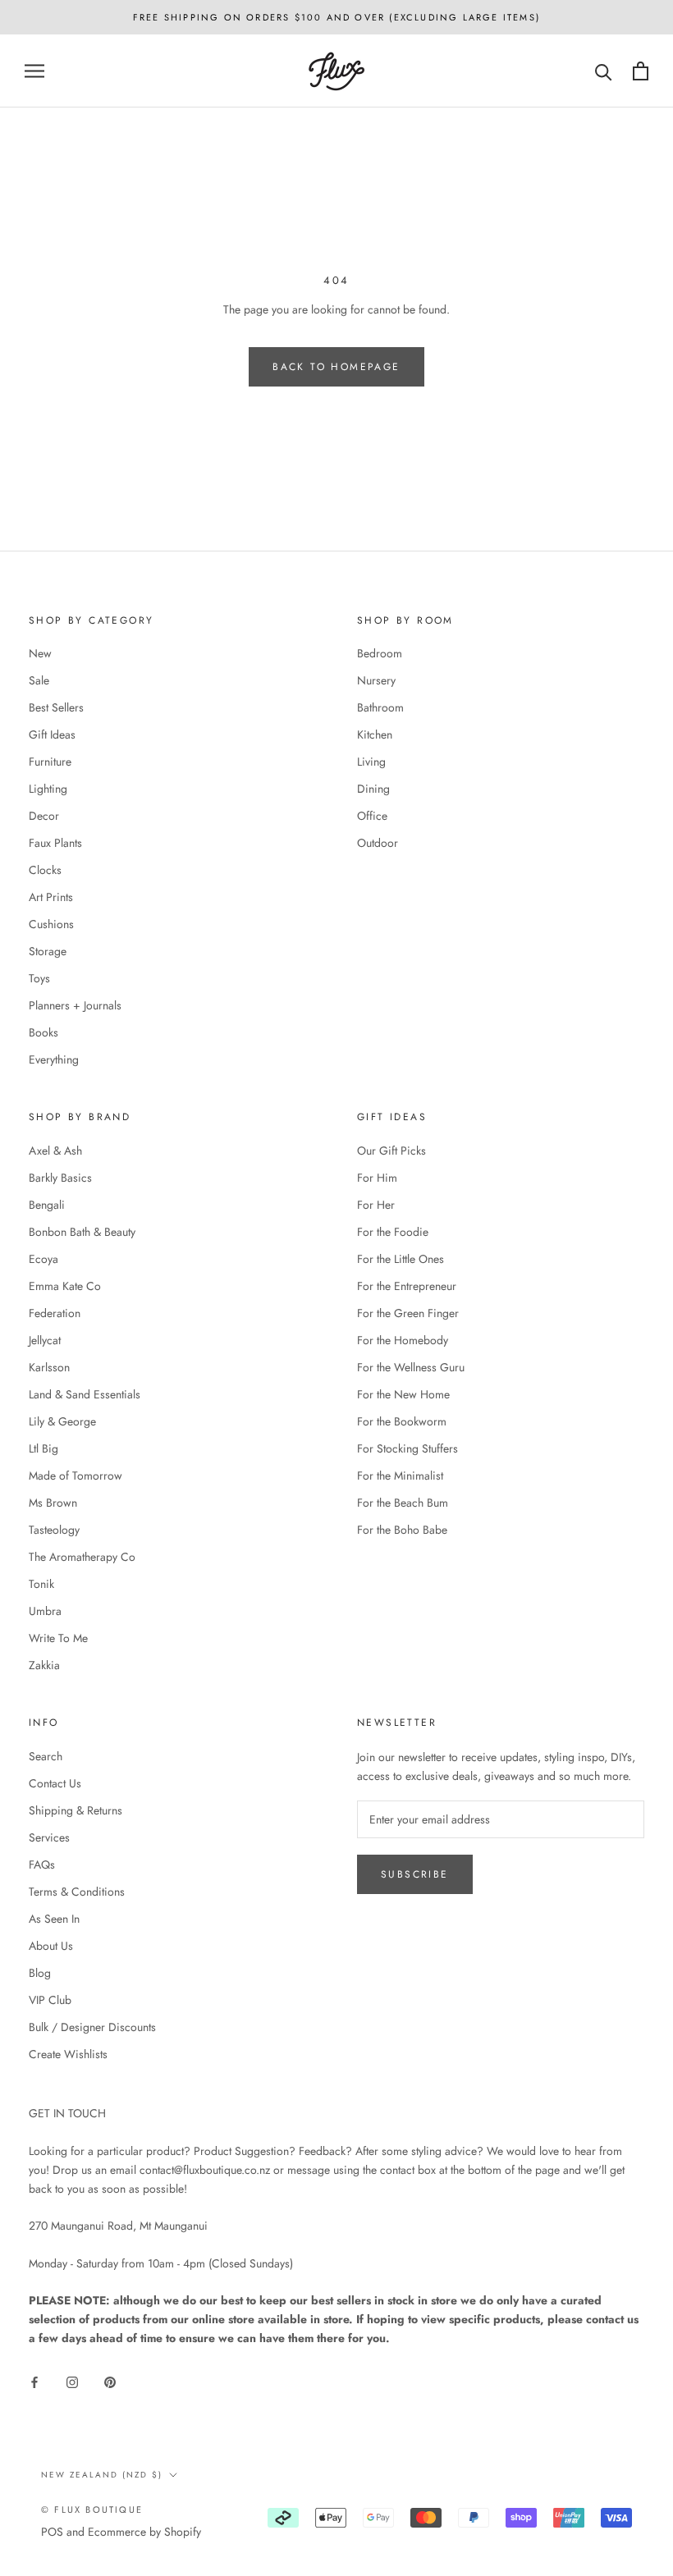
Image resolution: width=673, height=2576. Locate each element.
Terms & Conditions (77, 1892)
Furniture (50, 762)
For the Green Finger (408, 1313)
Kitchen (375, 734)
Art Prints (51, 897)
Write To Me (58, 1638)
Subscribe (415, 1874)
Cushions (51, 924)
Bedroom (380, 653)
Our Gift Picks (391, 1151)
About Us (51, 1946)
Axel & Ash (55, 1151)
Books (43, 1032)
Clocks (45, 870)
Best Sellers (56, 707)
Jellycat (45, 1340)
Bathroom (380, 707)
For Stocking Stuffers (407, 1448)
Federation (55, 1313)
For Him (377, 1178)
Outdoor (378, 843)
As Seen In (54, 1919)
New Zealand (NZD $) (102, 2475)
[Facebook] (34, 2381)
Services (49, 1837)
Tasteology (54, 1530)
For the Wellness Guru (411, 1367)
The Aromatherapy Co (82, 1557)
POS (52, 2532)
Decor (44, 816)
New (40, 653)
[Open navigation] (34, 71)
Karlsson (49, 1367)
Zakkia (44, 1665)
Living (371, 762)
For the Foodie (393, 1232)
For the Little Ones (401, 1259)
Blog (40, 1973)
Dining (373, 789)
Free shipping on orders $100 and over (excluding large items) (336, 17)
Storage (48, 951)
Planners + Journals (75, 1005)
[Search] (604, 71)
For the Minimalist (400, 1476)
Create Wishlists (68, 2054)
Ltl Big (43, 1448)
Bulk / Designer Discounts (92, 2027)
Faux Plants (55, 843)
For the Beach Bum (403, 1503)
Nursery (376, 680)
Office (372, 816)
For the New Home (403, 1394)
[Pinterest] (110, 2381)
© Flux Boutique (92, 2510)
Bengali (47, 1205)
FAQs (42, 1865)
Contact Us (55, 1783)
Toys (39, 978)
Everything (54, 1059)
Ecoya (43, 1259)
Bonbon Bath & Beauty (82, 1232)
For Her (376, 1205)
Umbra (45, 1611)
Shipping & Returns (76, 1810)
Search (46, 1756)
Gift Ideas (52, 734)
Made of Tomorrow (76, 1476)
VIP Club (50, 2000)
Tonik (41, 1584)
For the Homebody (403, 1340)
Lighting (48, 789)
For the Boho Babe (402, 1530)
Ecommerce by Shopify (144, 2532)
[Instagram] (72, 2381)
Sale (39, 680)
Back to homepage (336, 367)
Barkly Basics (60, 1178)
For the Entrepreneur (407, 1286)
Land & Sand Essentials (85, 1394)
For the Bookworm (402, 1421)
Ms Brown (53, 1503)
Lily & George (62, 1421)
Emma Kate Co (65, 1286)
